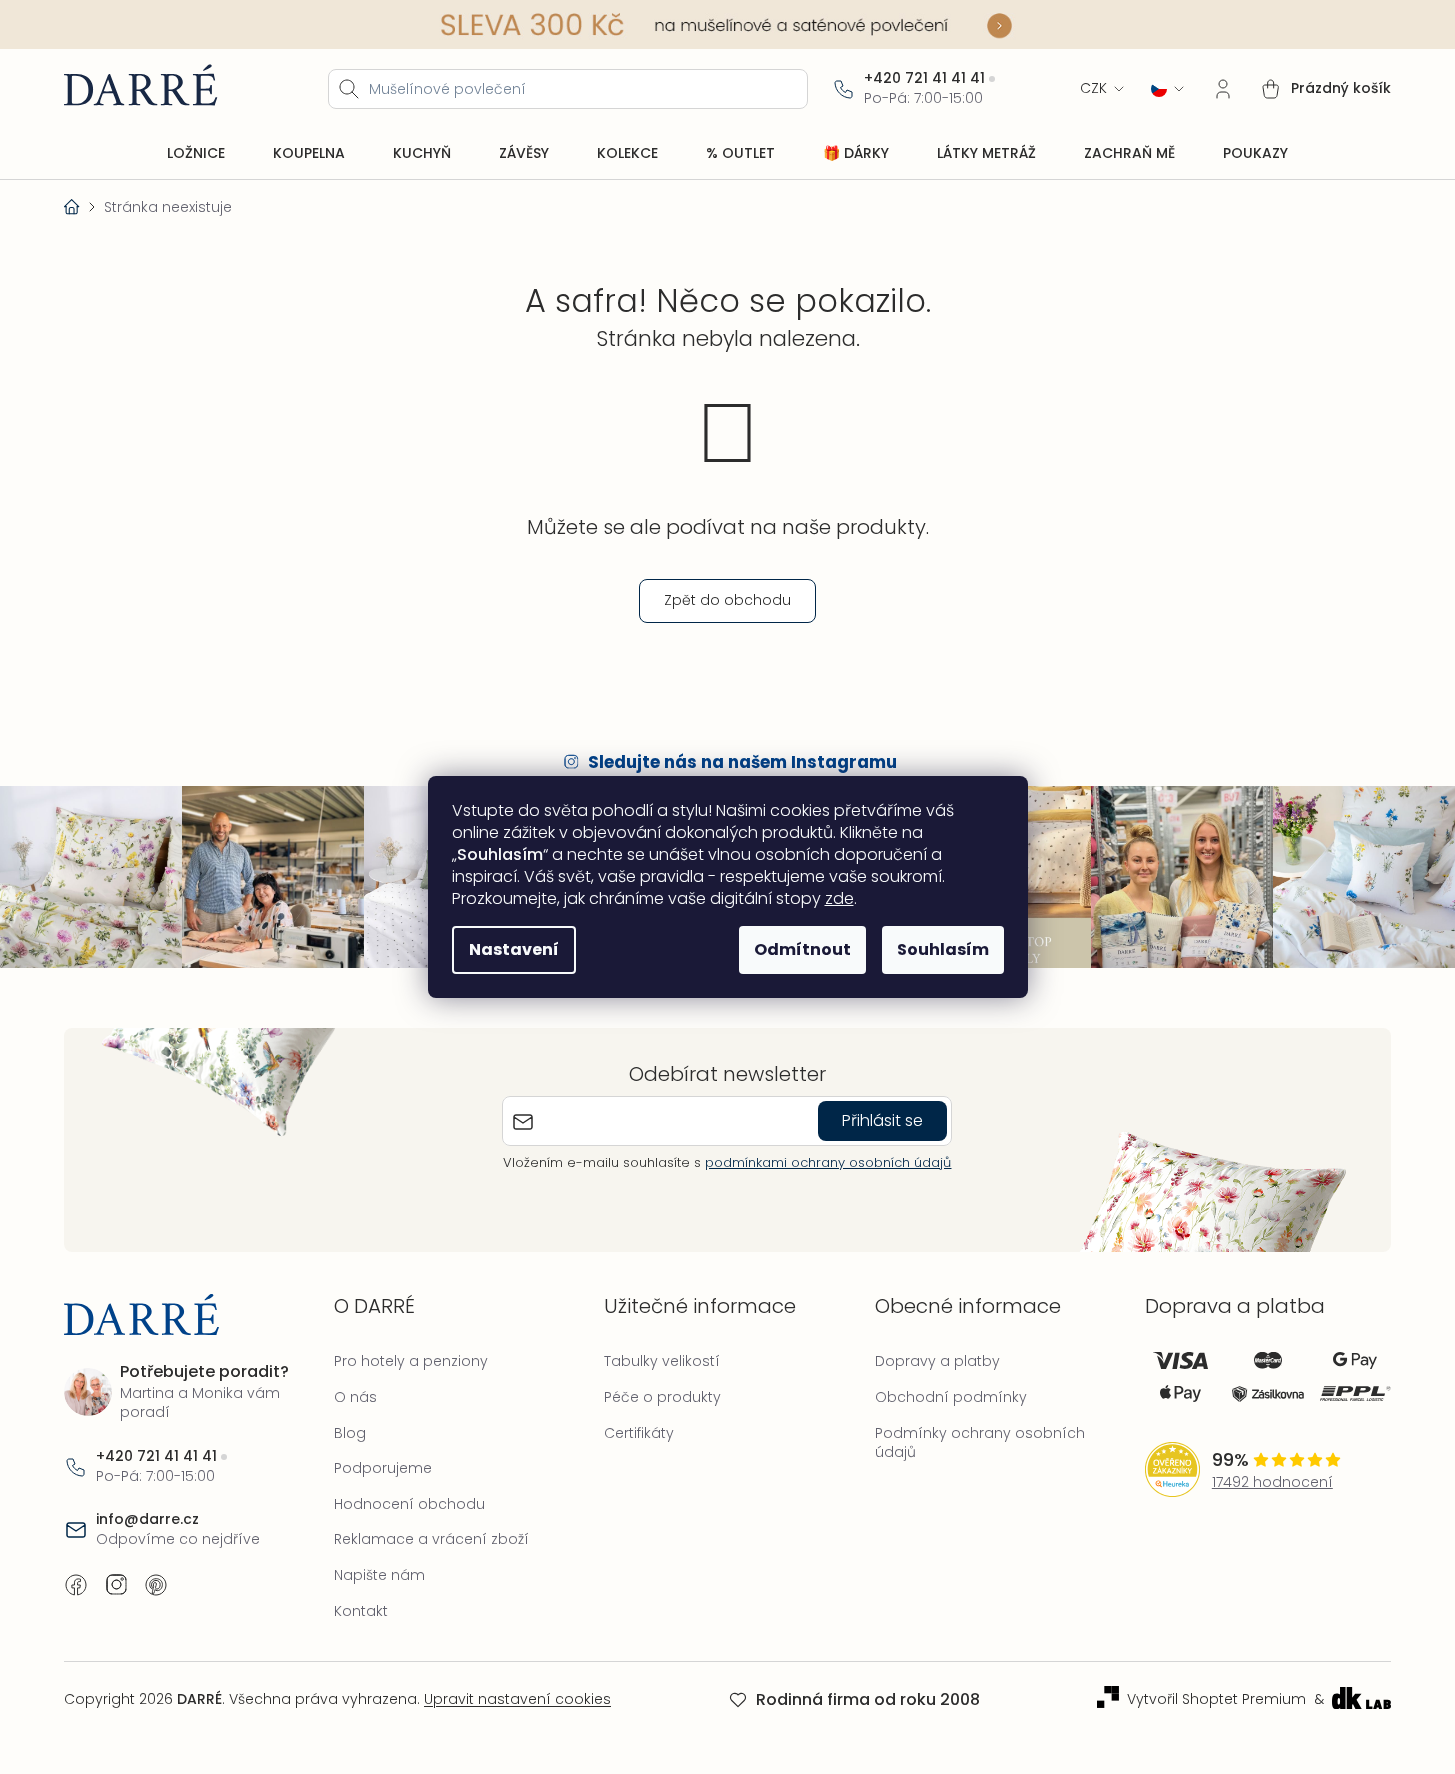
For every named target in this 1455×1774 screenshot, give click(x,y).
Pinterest (156, 1585)
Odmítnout (802, 949)
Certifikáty (639, 1433)
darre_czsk (116, 1585)
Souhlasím (943, 949)
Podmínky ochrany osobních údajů (980, 1443)
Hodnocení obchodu (409, 1504)
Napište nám (379, 1575)
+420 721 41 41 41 (924, 78)
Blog (350, 1433)
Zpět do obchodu (727, 600)
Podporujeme (383, 1468)
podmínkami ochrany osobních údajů (828, 1162)
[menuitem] (196, 154)
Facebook (76, 1585)
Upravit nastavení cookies (517, 1699)
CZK (1093, 88)
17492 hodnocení (1272, 1482)
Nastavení (514, 949)
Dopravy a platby (937, 1361)
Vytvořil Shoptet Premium (1216, 1699)
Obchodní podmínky (951, 1397)
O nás (355, 1397)
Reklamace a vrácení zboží (431, 1539)
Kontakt (361, 1611)
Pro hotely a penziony (411, 1361)
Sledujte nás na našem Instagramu (742, 762)
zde (839, 898)
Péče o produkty (662, 1397)
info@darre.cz (147, 1519)
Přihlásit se (882, 1120)
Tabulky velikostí (662, 1361)
